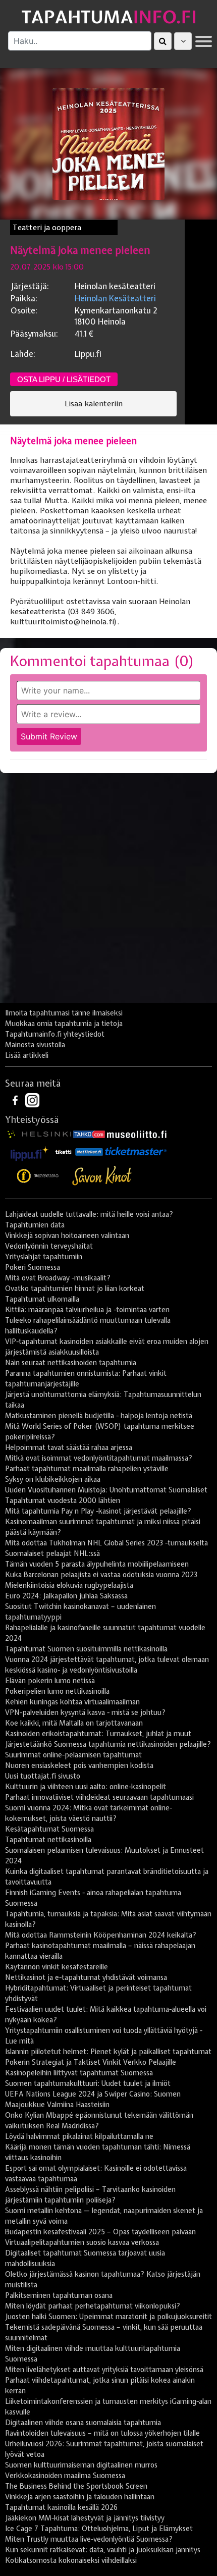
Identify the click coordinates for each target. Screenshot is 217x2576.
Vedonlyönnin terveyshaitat (49, 1246)
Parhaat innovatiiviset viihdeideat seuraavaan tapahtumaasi (99, 1797)
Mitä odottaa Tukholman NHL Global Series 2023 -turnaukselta (106, 1543)
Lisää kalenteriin (94, 404)
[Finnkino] (38, 1176)
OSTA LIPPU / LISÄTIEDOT (64, 379)
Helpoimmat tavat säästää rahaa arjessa (69, 1447)
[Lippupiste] (30, 1151)
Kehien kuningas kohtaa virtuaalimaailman (72, 1702)
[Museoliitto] (137, 1134)
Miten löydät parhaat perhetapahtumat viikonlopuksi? (93, 2306)
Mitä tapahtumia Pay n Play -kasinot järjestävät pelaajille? (98, 1511)
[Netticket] (89, 1151)
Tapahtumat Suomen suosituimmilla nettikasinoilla (86, 1649)
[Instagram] (32, 1099)
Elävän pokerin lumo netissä (50, 1681)
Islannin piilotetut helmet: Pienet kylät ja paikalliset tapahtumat (108, 2052)
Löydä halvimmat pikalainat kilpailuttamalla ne (79, 2136)
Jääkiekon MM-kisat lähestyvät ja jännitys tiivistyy (85, 2518)
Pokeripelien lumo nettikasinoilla (57, 1691)
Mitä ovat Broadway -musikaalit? (58, 1278)
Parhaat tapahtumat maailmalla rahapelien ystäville (87, 1469)
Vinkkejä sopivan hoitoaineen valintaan (67, 1236)
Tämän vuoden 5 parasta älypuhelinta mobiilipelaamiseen (97, 1564)
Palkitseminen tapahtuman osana (59, 2295)
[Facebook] (16, 1099)
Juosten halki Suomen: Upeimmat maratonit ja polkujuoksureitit (108, 2317)
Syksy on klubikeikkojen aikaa (53, 1479)
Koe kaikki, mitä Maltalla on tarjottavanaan (74, 1723)
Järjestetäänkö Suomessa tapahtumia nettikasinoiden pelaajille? (108, 1744)
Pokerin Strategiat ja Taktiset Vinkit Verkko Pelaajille (91, 2062)
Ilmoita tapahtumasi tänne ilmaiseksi (64, 1013)
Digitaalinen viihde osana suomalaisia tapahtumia (83, 2423)
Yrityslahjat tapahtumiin (44, 1257)
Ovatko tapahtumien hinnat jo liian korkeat (75, 1289)
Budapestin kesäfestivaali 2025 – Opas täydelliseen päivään (100, 2232)
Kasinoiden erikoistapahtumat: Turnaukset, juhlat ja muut (98, 1734)
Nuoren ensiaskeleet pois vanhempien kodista (79, 1765)
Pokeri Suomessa (33, 1267)
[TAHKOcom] (89, 1134)
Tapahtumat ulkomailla (42, 1299)
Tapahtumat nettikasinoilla (48, 1840)
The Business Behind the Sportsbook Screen (76, 2486)
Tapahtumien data (35, 1225)
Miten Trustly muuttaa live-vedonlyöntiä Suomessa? (89, 2539)
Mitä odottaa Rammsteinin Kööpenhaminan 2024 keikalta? (101, 1935)
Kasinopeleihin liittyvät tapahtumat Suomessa (79, 2073)
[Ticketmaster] (136, 1151)
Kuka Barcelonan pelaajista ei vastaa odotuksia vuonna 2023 (101, 1575)
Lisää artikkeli (27, 1055)
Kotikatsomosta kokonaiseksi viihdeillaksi (71, 2560)
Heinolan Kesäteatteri (115, 298)
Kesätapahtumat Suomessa (49, 1829)
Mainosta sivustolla (35, 1045)
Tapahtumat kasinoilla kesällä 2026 (61, 2507)
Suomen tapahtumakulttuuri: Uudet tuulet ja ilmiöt (88, 2083)
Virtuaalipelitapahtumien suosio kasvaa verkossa (82, 2242)
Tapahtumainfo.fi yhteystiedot (55, 1034)
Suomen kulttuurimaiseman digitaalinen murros (81, 2465)
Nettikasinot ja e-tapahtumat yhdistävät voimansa (86, 1977)
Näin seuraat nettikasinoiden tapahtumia (71, 1363)
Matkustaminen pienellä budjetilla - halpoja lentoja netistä (99, 1416)
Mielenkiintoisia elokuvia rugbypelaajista (69, 1585)
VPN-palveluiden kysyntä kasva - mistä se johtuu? (85, 1712)
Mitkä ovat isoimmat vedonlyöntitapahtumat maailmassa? (99, 1458)
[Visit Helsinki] (39, 1134)
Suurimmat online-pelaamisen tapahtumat (73, 1755)
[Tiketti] (64, 1151)
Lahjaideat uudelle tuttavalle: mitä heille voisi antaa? (89, 1214)
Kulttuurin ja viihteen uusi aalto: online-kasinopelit (86, 1787)
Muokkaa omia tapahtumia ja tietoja (64, 1024)
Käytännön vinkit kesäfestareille (57, 1967)
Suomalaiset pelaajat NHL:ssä (52, 1553)
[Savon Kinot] (102, 1176)
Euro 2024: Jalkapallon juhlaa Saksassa (66, 1596)
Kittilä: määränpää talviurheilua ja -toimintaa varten (87, 1310)
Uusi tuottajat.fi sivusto (43, 1776)
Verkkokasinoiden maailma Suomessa (65, 2476)
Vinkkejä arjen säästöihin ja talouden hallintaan (80, 2497)
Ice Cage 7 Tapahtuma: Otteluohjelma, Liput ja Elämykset (99, 2529)
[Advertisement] (108, 892)
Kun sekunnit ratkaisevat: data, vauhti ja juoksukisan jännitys (103, 2550)
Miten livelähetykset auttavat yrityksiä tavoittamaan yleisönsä (104, 2370)
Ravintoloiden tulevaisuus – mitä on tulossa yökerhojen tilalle (102, 2433)
